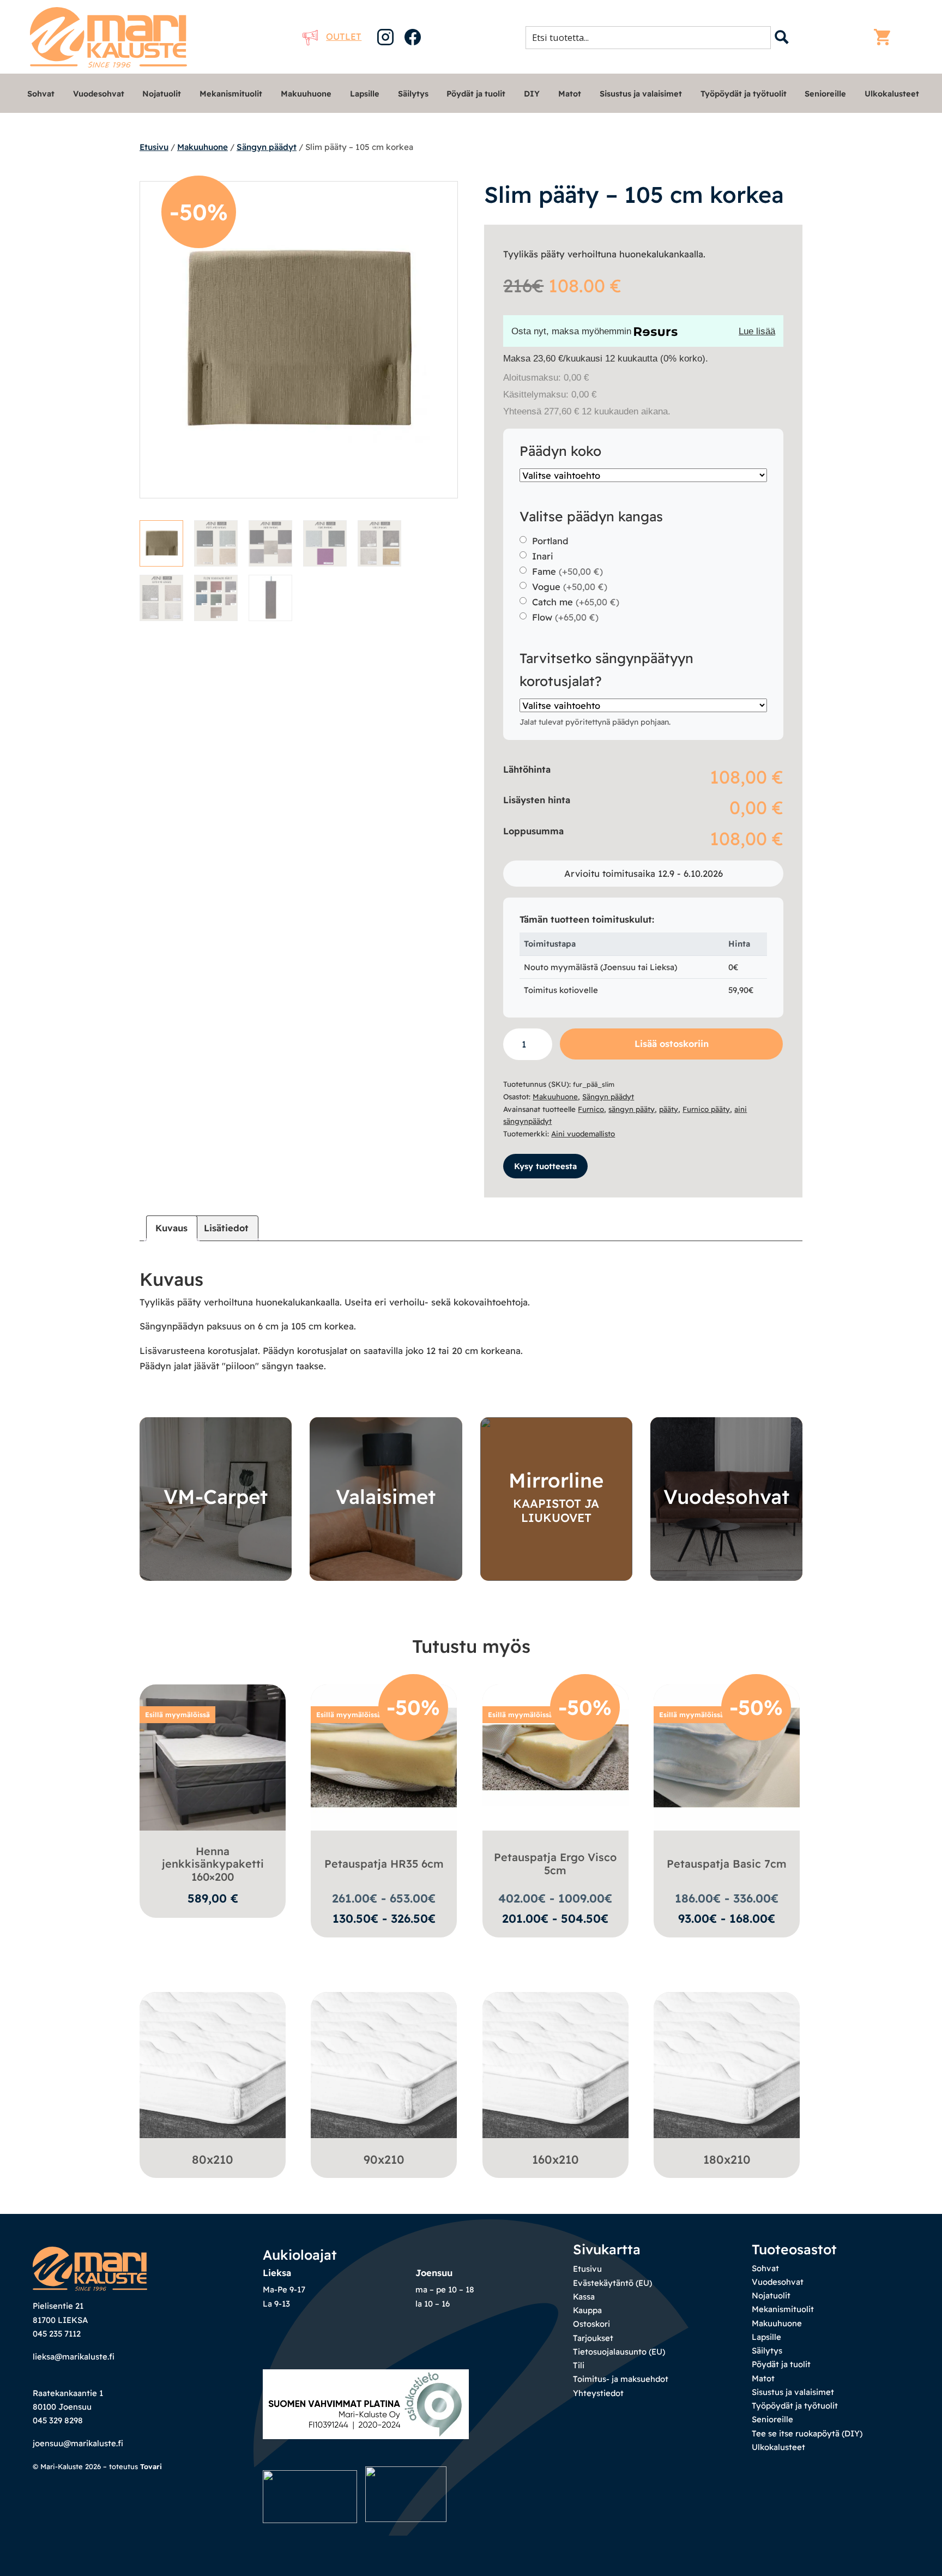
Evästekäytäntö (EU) (612, 2283)
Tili (579, 2365)
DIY (532, 94)
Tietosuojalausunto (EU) (619, 2352)
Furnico (591, 1109)
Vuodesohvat (99, 94)
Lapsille (365, 94)
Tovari (151, 2466)
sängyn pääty (632, 1109)
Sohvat (41, 94)
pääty (669, 1109)
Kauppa (587, 2310)
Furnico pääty (706, 1109)
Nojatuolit (162, 94)
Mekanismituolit (231, 94)
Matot (570, 94)
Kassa (584, 2297)
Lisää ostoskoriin (672, 1043)
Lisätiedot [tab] (226, 1228)
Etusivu (154, 147)
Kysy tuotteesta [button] (545, 1166)
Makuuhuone (306, 94)
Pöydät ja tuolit (476, 94)
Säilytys (413, 94)
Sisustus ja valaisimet (641, 94)
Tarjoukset (593, 2338)
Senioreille (825, 94)
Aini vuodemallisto (583, 1134)
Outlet (344, 36)
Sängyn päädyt (267, 147)
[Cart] (885, 37)
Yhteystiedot (598, 2393)
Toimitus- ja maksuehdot (621, 2379)
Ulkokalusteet (892, 94)
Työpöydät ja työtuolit (744, 94)
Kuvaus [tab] (171, 1228)
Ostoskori (591, 2324)
